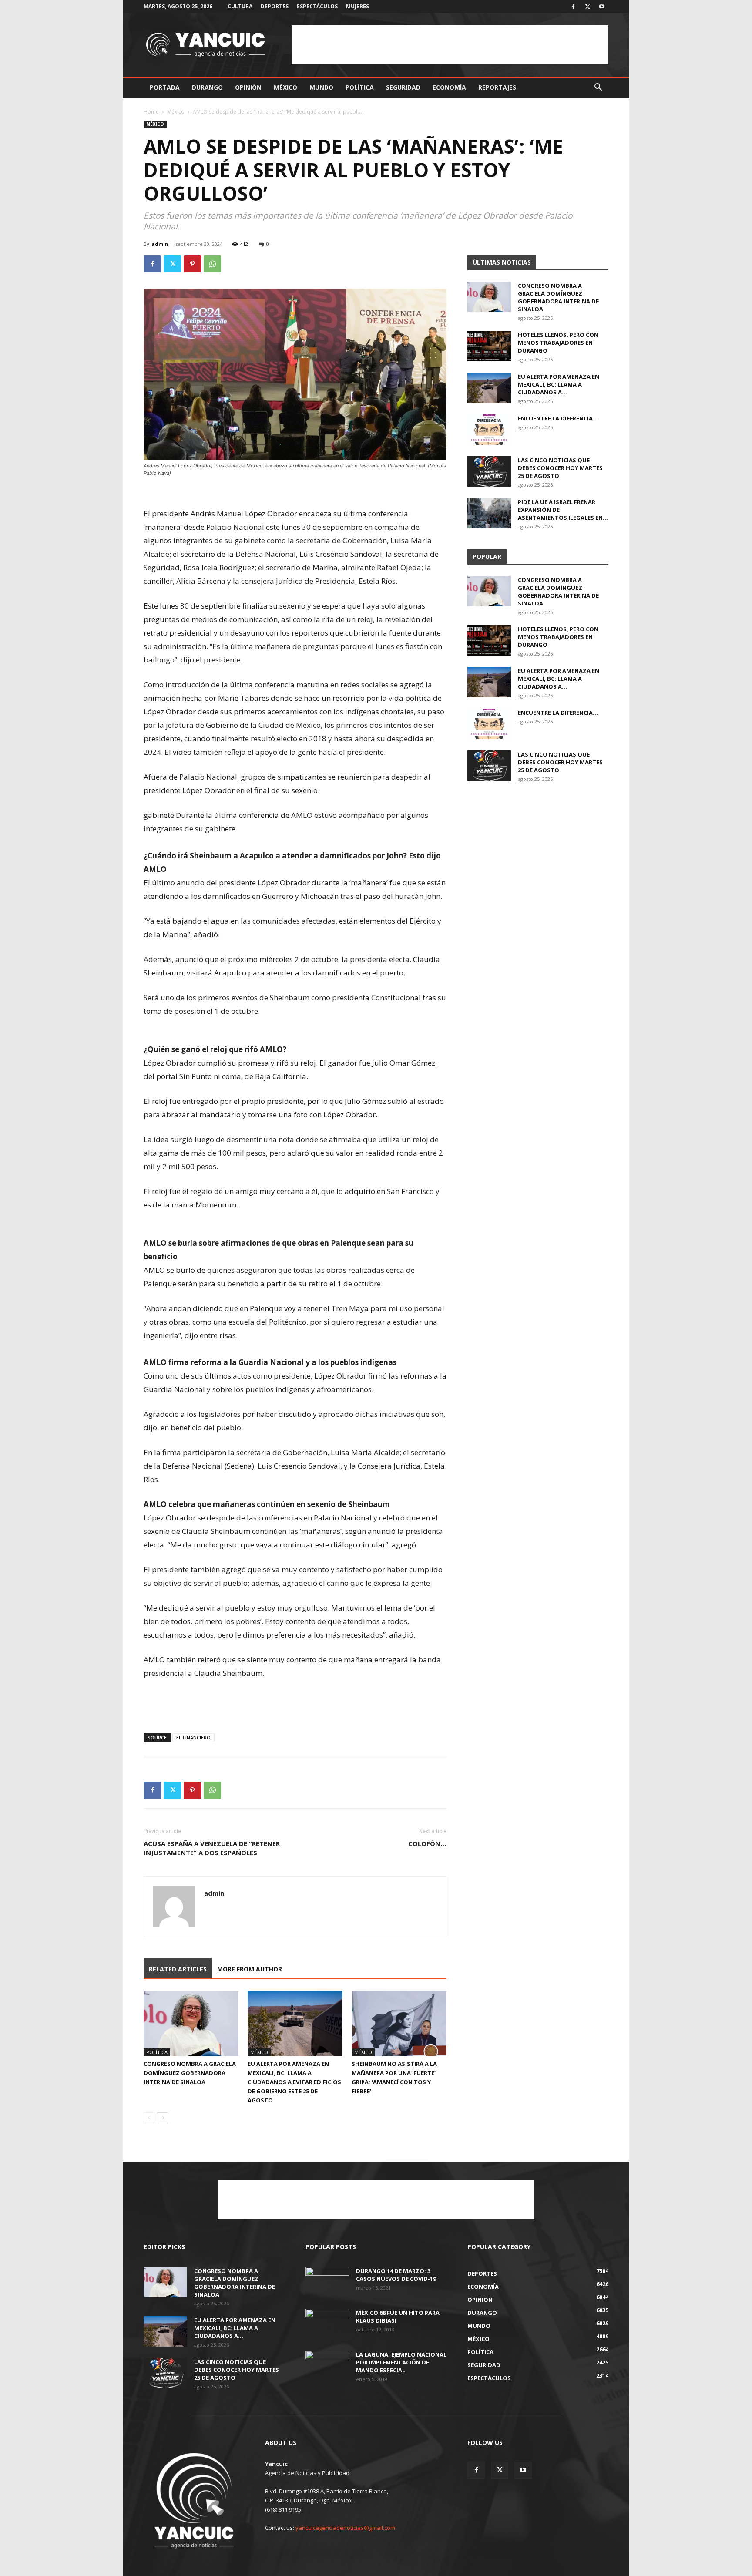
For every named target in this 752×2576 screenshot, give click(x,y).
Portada (165, 87)
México (285, 87)
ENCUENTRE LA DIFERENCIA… (558, 418)
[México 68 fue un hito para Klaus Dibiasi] (327, 2324)
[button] (598, 88)
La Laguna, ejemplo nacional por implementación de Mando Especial (401, 2362)
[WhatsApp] (212, 264)
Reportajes (497, 87)
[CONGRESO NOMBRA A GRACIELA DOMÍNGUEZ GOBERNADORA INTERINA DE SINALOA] (191, 2024)
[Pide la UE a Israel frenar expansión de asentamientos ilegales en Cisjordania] (489, 513)
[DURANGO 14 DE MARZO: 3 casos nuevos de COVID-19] (327, 2282)
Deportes (275, 6)
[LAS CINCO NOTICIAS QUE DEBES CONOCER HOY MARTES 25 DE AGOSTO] (489, 471)
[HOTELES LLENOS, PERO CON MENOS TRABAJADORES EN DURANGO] (489, 346)
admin (160, 244)
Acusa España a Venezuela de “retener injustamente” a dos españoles (212, 1848)
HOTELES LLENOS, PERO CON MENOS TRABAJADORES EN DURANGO (558, 343)
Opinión (248, 87)
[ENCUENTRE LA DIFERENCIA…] (489, 430)
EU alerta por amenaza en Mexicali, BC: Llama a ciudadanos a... (559, 384)
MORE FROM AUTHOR (250, 1969)
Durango (207, 87)
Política (360, 87)
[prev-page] (149, 2118)
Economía (449, 87)
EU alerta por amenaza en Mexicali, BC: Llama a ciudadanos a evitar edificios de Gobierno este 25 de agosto (294, 2082)
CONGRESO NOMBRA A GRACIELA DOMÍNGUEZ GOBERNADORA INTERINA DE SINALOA (190, 2073)
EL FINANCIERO (193, 1737)
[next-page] (163, 2118)
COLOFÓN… (427, 1843)
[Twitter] (587, 7)
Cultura (240, 6)
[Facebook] (573, 7)
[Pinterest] (192, 264)
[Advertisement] (450, 45)
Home (151, 112)
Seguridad (403, 87)
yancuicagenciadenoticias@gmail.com (345, 2528)
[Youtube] (602, 7)
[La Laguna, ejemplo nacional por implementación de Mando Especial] (327, 2366)
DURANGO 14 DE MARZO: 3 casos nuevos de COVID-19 (396, 2275)
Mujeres (358, 6)
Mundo (321, 87)
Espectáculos (317, 6)
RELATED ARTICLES (178, 1969)
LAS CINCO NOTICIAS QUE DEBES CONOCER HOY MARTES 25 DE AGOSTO (560, 468)
